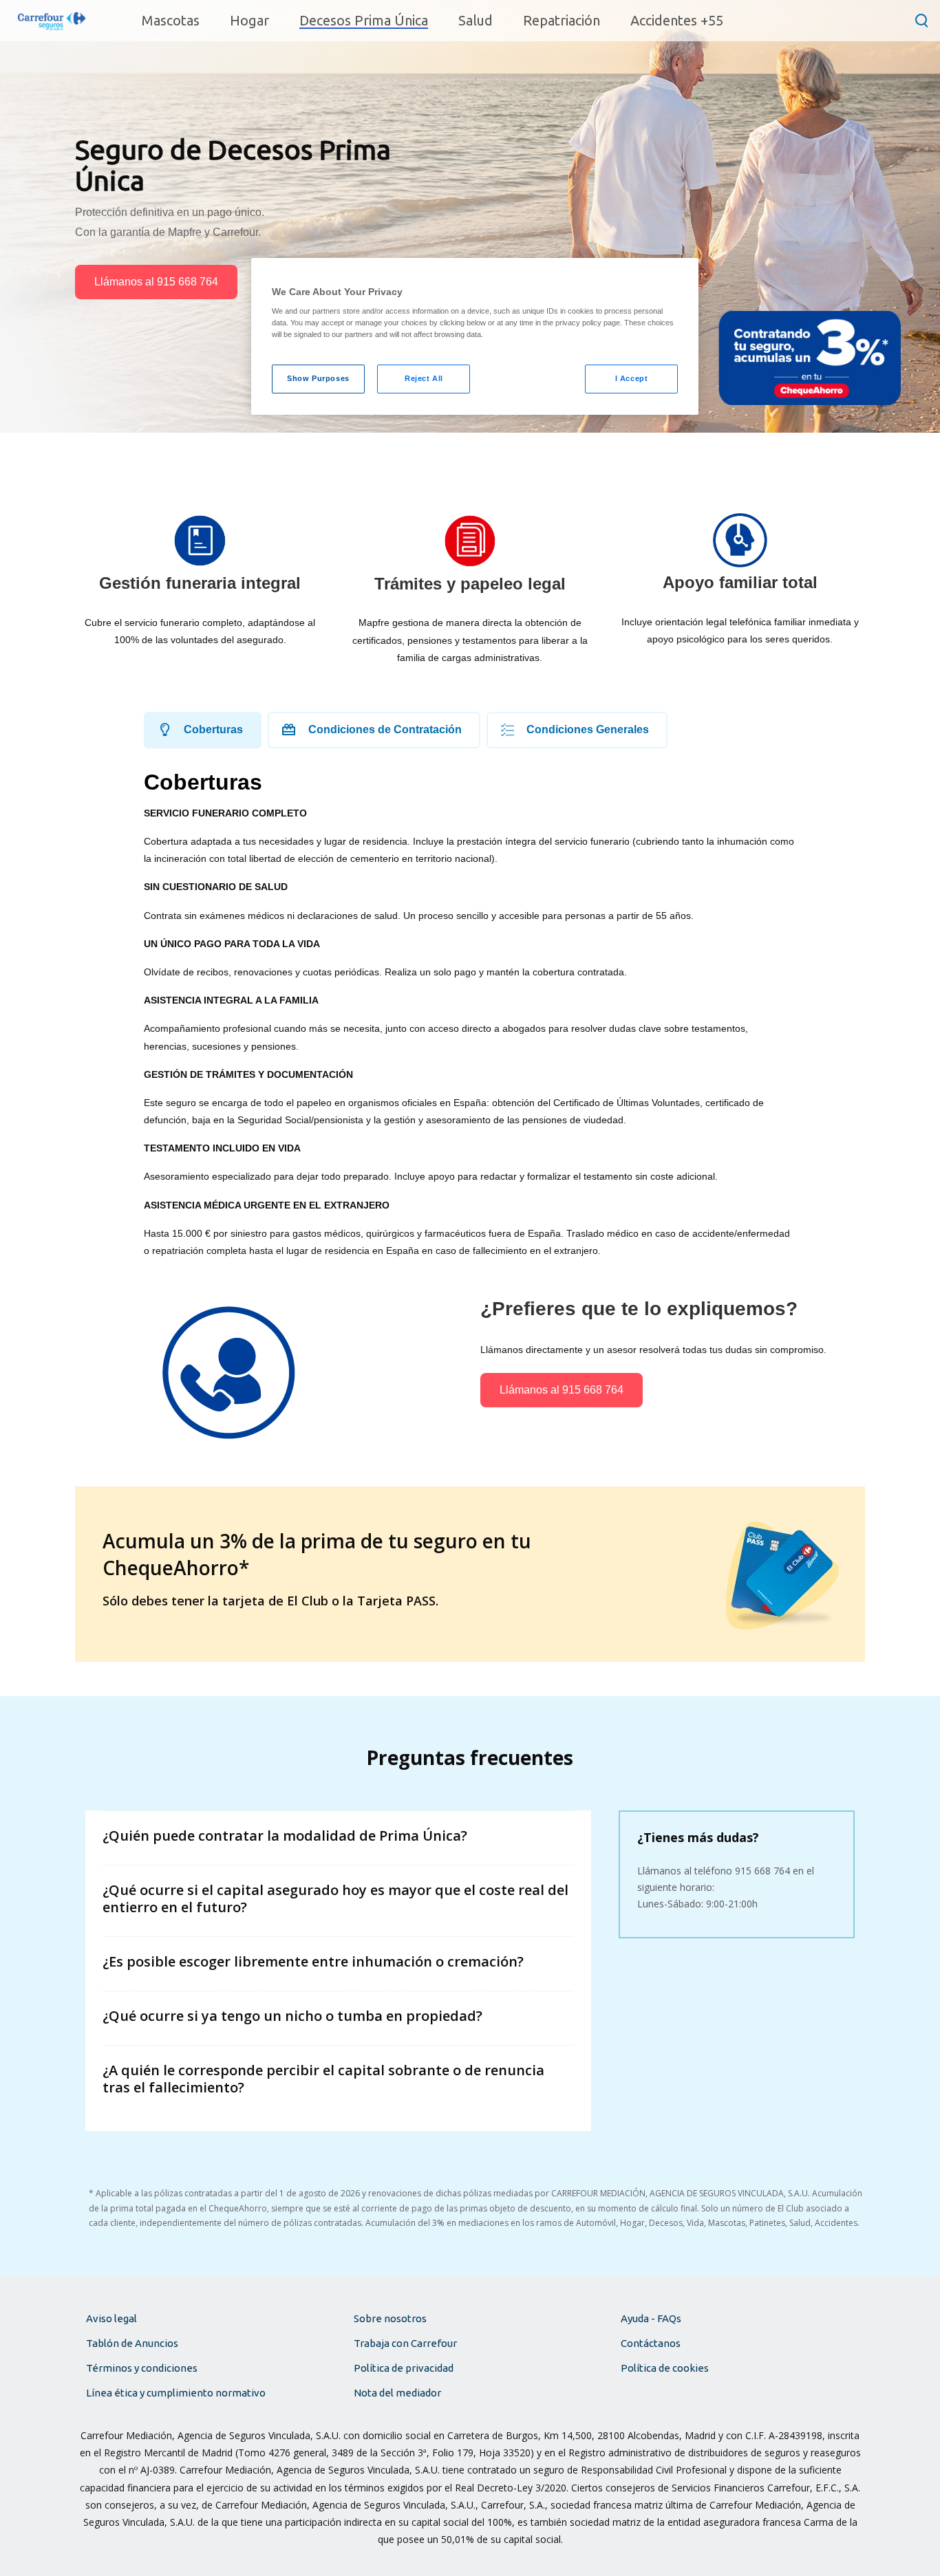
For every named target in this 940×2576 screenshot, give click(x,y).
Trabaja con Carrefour (405, 2343)
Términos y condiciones (142, 2368)
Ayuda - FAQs (651, 2318)
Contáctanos (651, 2343)
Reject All (424, 378)
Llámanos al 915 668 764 (156, 282)
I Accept (632, 378)
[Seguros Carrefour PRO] (52, 20)
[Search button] (922, 20)
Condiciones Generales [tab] (588, 729)
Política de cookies (665, 2368)
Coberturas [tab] (213, 729)
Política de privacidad (404, 2368)
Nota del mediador (397, 2393)
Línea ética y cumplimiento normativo (176, 2393)
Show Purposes (318, 378)
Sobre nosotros (390, 2318)
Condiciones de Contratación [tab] (385, 729)
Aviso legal (111, 2318)
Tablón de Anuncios (132, 2343)
